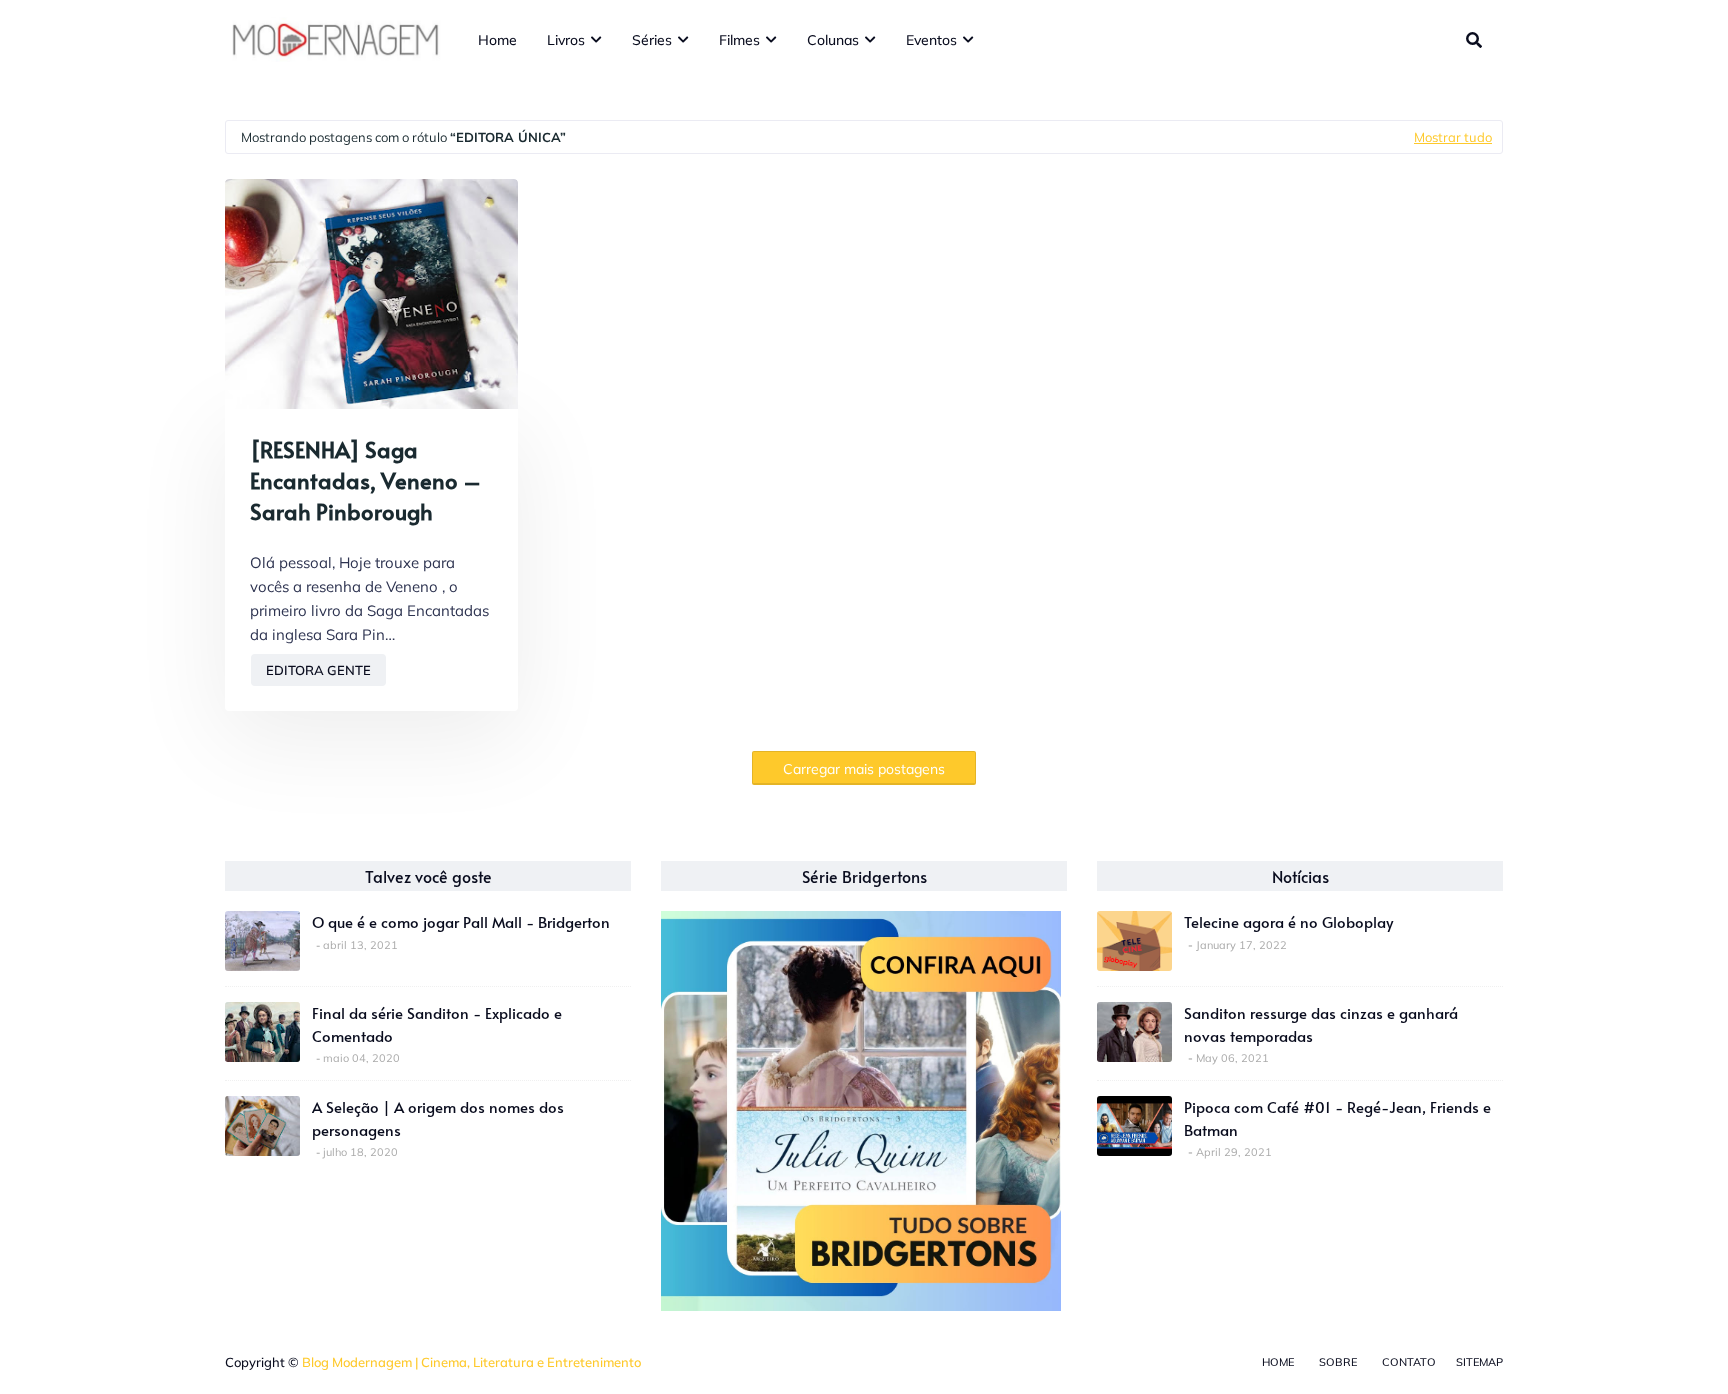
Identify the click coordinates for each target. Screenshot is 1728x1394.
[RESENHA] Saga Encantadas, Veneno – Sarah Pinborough (365, 480)
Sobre (1338, 1362)
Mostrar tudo (1453, 137)
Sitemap (1479, 1362)
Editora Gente (318, 670)
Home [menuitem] (497, 40)
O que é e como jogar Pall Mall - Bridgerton (461, 921)
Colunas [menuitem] (833, 40)
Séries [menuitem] (652, 40)
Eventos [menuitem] (931, 40)
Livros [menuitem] (566, 40)
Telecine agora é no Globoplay (1288, 921)
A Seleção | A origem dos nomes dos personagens (438, 1118)
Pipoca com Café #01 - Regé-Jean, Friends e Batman (1337, 1118)
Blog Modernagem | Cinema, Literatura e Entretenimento (471, 1362)
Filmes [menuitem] (739, 40)
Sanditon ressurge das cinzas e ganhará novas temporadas (1321, 1024)
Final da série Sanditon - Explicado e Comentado (437, 1024)
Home (1278, 1362)
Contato (1409, 1362)
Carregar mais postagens (864, 769)
